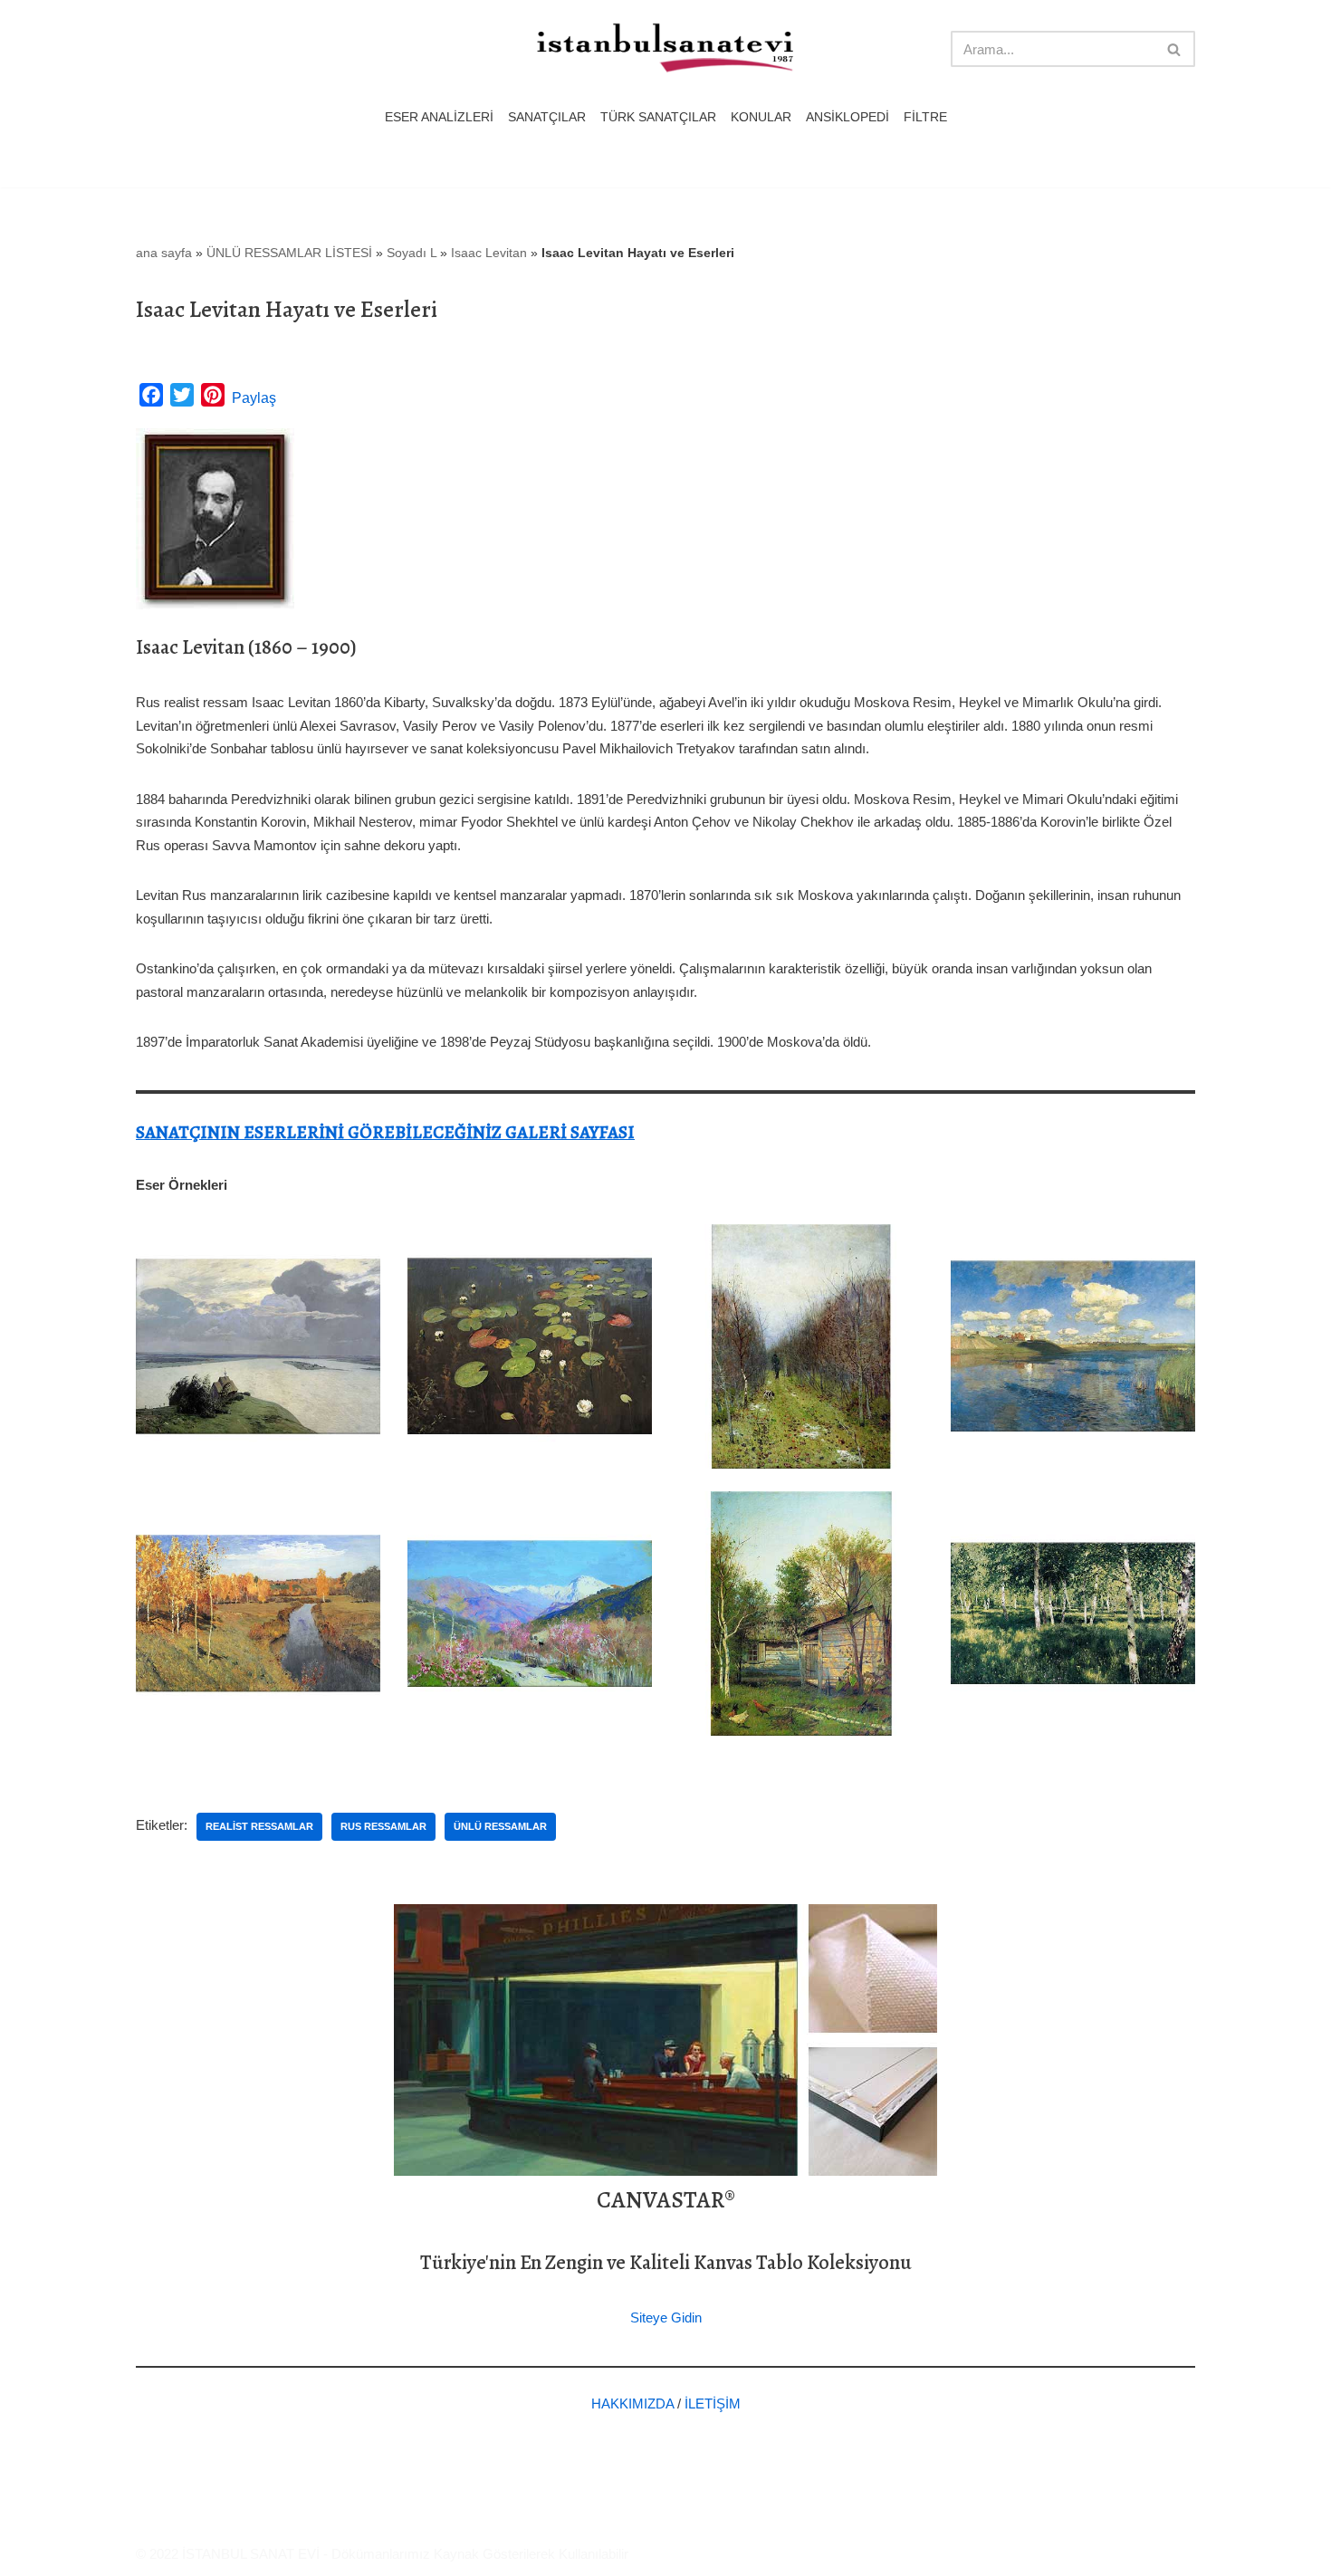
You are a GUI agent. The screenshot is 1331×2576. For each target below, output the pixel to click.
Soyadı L (412, 253)
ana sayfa (164, 253)
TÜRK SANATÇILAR (658, 117)
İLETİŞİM (713, 2404)
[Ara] (1175, 49)
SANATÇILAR (547, 117)
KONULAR (761, 117)
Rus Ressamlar (383, 1826)
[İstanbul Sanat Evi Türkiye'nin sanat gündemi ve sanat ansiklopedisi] (665, 49)
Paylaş (254, 398)
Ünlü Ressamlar (500, 1826)
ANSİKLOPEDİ (847, 117)
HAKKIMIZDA (632, 2404)
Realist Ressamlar (259, 1826)
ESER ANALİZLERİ (439, 117)
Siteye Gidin (666, 2317)
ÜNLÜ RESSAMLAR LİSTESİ (289, 253)
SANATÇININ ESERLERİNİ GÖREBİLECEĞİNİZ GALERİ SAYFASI (385, 1132)
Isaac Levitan (489, 253)
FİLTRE (925, 117)
